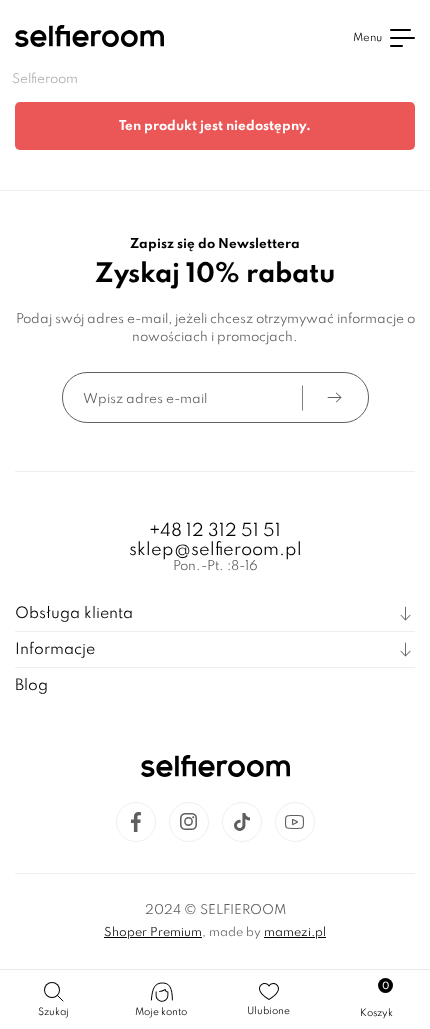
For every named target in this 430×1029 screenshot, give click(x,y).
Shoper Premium (153, 933)
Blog (31, 686)
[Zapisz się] (334, 397)
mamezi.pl (295, 933)
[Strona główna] (89, 38)
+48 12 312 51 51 (215, 531)
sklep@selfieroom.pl (215, 550)
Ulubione (268, 1011)
